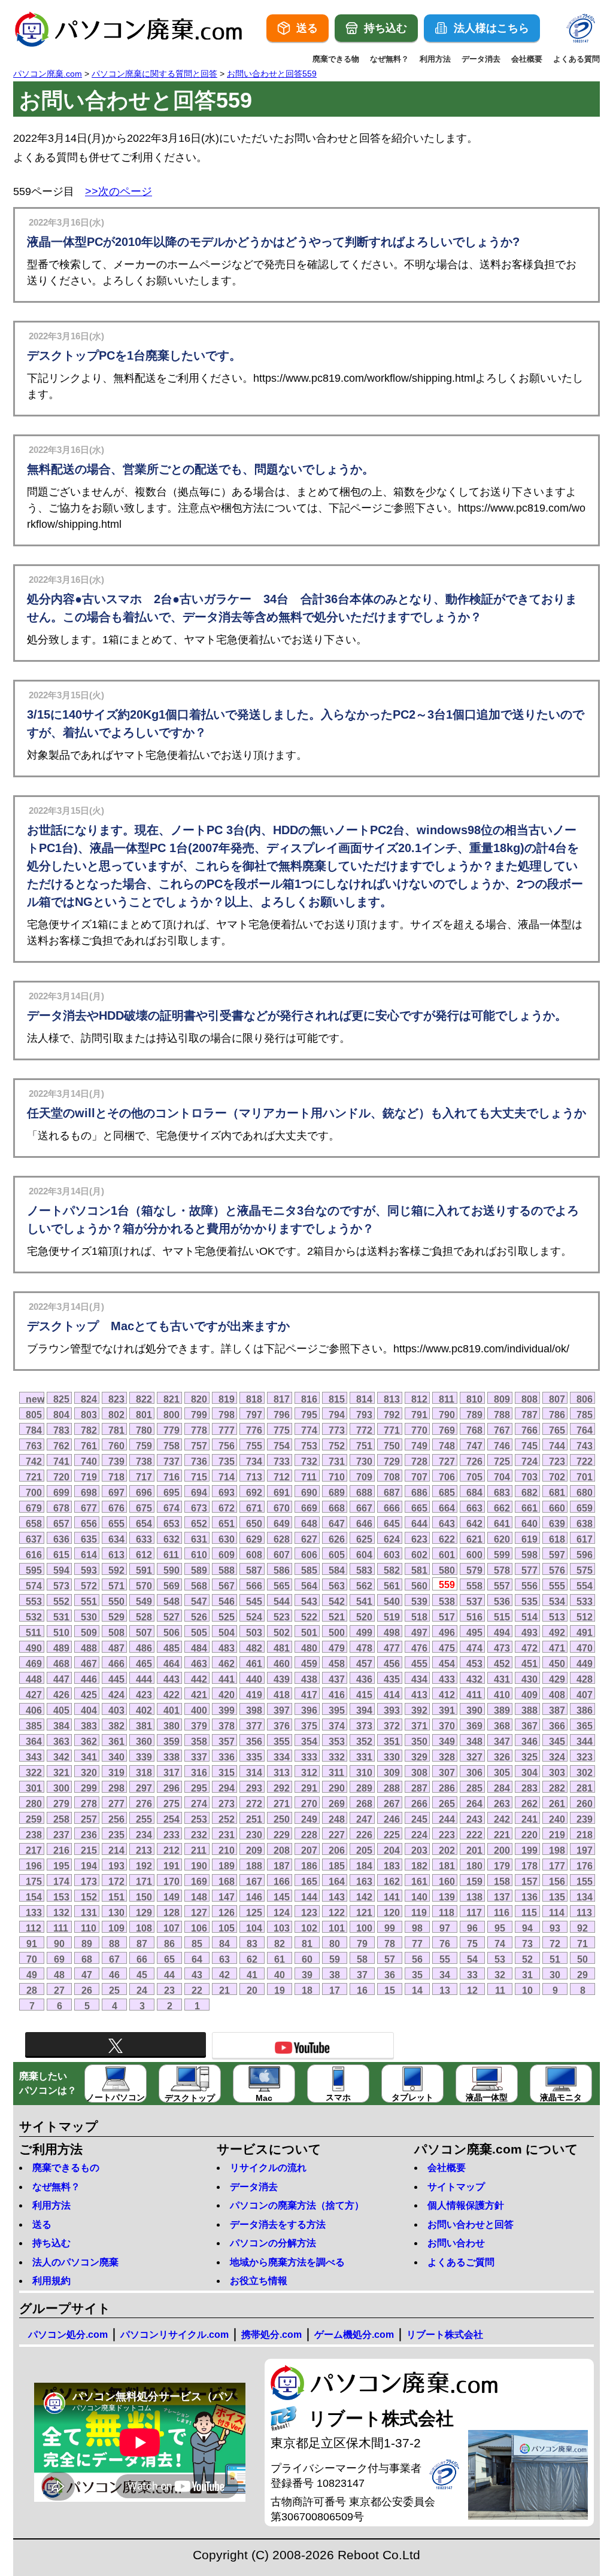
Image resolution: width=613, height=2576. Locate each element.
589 (199, 1570)
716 (172, 1477)
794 (337, 1415)
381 (144, 1726)
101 (337, 1928)
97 (445, 1928)
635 (89, 1539)
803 (89, 1415)
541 (364, 1601)
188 (254, 1866)
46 (114, 1975)
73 (527, 1944)
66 (142, 1959)
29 (582, 1975)
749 (419, 1446)
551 (89, 1601)
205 (364, 1850)
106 (199, 1928)
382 (116, 1726)
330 (392, 1757)
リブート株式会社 (445, 2335)
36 (390, 1975)
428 (585, 1679)
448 (34, 1679)
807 (557, 1399)
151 (116, 1897)
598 (529, 1555)
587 (254, 1570)
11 (500, 1990)
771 (392, 1430)
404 (89, 1710)
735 (227, 1461)
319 (116, 1772)
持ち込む (51, 2243)
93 (555, 1928)
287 (419, 1788)
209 (254, 1850)
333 (309, 1757)
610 (199, 1555)
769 (447, 1430)
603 (392, 1555)
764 (585, 1430)
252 (227, 1819)
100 (364, 1928)
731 (337, 1461)
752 (337, 1446)
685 (447, 1492)
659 (585, 1508)
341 (89, 1757)
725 (502, 1461)
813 (392, 1399)
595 (34, 1570)
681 (557, 1492)
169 (199, 1881)
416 (337, 1695)
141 (392, 1897)
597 (557, 1555)
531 (61, 1617)
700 (34, 1492)
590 (172, 1570)
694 (199, 1492)
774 (309, 1430)
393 (392, 1710)
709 (364, 1477)
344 (585, 1741)
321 (61, 1772)
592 (116, 1570)
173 (89, 1881)
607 (282, 1555)
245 (419, 1819)
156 (557, 1881)
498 (392, 1632)
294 (227, 1788)
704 (502, 1477)
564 (309, 1586)
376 (282, 1726)
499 (364, 1632)
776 (254, 1430)
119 (419, 1912)
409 (529, 1695)
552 (61, 1601)
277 (116, 1803)
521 (337, 1617)
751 (364, 1446)
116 (502, 1912)
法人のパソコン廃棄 (75, 2262)
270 (309, 1803)
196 (34, 1866)
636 (61, 1539)
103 (282, 1928)
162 (392, 1881)
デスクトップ (190, 2098)
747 (474, 1446)
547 (199, 1601)
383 (89, 1726)
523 (282, 1617)
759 (144, 1446)
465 (144, 1663)
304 (529, 1772)
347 (502, 1741)
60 (307, 1959)
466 (116, 1663)
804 (61, 1415)
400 (199, 1710)
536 (502, 1601)
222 (474, 1835)
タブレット (412, 2097)
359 (172, 1741)
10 (527, 1990)
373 (364, 1726)
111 (61, 1928)
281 (585, 1788)
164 (337, 1881)
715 (199, 1477)
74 (500, 1944)
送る (42, 2224)
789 (474, 1415)
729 (392, 1461)
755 (254, 1446)
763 (34, 1446)
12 (472, 1990)
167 (254, 1881)
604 (364, 1555)
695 (172, 1492)
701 (585, 1477)
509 (89, 1632)
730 (364, 1461)
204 (392, 1850)
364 (34, 1741)
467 (89, 1663)
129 (144, 1912)
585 (309, 1570)
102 (309, 1928)
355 (282, 1741)
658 (34, 1523)
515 (502, 1617)
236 (89, 1835)
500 (337, 1632)
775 (282, 1430)
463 (199, 1663)
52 (527, 1959)
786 (557, 1415)
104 (254, 1928)
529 (116, 1617)
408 (557, 1695)
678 (61, 1508)
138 (474, 1897)
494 (502, 1632)
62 (252, 1959)
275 (172, 1803)
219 (557, 1835)
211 (199, 1850)
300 (61, 1788)
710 (337, 1477)
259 (34, 1819)
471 (557, 1648)
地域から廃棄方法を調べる (287, 2262)
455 (419, 1663)
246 (392, 1819)
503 (254, 1632)
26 (87, 1990)
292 (282, 1788)
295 (199, 1788)
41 (252, 1975)
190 (199, 1866)
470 (585, 1648)
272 (254, 1803)
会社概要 (527, 59)
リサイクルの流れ (268, 2168)
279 (61, 1803)
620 (502, 1539)
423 (144, 1695)
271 (282, 1803)
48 (59, 1975)
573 (61, 1586)
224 (419, 1835)
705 (474, 1477)
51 (555, 1959)
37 (362, 1975)
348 (474, 1741)
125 (254, 1912)
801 (144, 1415)
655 (116, 1523)
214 (116, 1850)
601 (447, 1555)
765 (557, 1430)
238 (34, 1835)
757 (199, 1446)
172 (116, 1881)
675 (144, 1508)
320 (89, 1772)
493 (529, 1632)
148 (199, 1897)
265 (447, 1803)
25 (114, 1990)
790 (447, 1415)
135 (557, 1897)
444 (144, 1679)
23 (169, 1990)
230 (254, 1835)
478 (364, 1648)
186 (309, 1866)
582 (392, 1570)
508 (116, 1632)
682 (529, 1492)
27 (59, 1990)
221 (502, 1835)
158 (502, 1881)
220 (529, 1835)
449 (585, 1663)
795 (309, 1415)
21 (224, 1990)
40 (280, 1975)
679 (34, 1508)
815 (337, 1399)
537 (474, 1601)
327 (474, 1757)
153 (61, 1897)
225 (392, 1835)
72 (555, 1944)
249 (309, 1819)
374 (337, 1726)
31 (527, 1975)
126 (227, 1912)
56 (417, 1959)
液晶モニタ (561, 2097)
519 (392, 1617)
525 (227, 1617)
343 (34, 1757)
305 (502, 1772)
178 (529, 1866)
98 (417, 1928)
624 (392, 1539)
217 (34, 1850)
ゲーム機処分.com (354, 2335)
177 (557, 1866)
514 (529, 1617)
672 (227, 1508)
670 (282, 1508)
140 (419, 1897)
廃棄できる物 (336, 59)
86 (169, 1944)
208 (282, 1850)
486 (144, 1648)
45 (142, 1975)
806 (585, 1399)
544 (282, 1601)
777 (227, 1430)
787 (529, 1415)
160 (447, 1881)
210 (227, 1850)
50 (582, 1959)
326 (502, 1757)
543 (309, 1601)
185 (337, 1866)
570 (144, 1586)
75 (472, 1944)
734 (254, 1461)
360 (144, 1741)
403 (116, 1710)
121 (364, 1912)
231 (227, 1835)
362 (89, 1741)
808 (529, 1399)
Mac (264, 2098)
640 (529, 1523)
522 (309, 1617)
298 (116, 1788)
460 (282, 1663)
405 (61, 1710)
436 (364, 1679)
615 (61, 1555)
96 (472, 1928)
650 (254, 1523)
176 (585, 1866)
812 (419, 1399)
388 (529, 1710)
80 (335, 1944)
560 (419, 1586)
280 (34, 1803)
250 (282, 1819)
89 (87, 1944)
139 (447, 1897)
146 (254, 1897)
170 (172, 1881)
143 (337, 1897)
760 (116, 1446)
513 (557, 1617)
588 (227, 1570)
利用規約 (51, 2281)
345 (557, 1741)
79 (362, 1944)
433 (447, 1679)
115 (529, 1912)
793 (364, 1415)
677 (89, 1508)
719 (89, 1477)
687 (392, 1492)
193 (116, 1866)
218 (585, 1835)
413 (419, 1695)
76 (445, 1944)
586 (282, 1570)
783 (61, 1430)
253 (199, 1819)
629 (254, 1539)
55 (445, 1959)
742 (34, 1461)
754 (282, 1446)
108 (144, 1928)
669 (309, 1508)
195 (61, 1866)
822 (144, 1399)
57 (390, 1959)
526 (199, 1617)
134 (585, 1897)
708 (392, 1477)
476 (419, 1648)
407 (585, 1695)
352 (364, 1741)
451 (529, 1663)
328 (447, 1757)
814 (364, 1399)
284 (502, 1788)
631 (199, 1539)
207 (309, 1850)
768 (474, 1430)
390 (474, 1710)
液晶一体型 (487, 2097)
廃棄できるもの (66, 2168)
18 (307, 1990)
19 (280, 1990)
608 (254, 1555)
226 (364, 1835)
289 (364, 1788)
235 (116, 1835)
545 (254, 1601)
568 (199, 1586)
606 (309, 1555)
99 (390, 1928)
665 (419, 1508)
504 (227, 1632)
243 (474, 1819)
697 (116, 1492)
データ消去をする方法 (278, 2224)
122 (337, 1912)
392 (419, 1710)
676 (116, 1508)
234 (144, 1835)
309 (392, 1772)
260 (585, 1803)
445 (116, 1679)
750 (392, 1446)
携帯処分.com (271, 2335)
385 (34, 1726)
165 (309, 1881)
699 (61, 1492)
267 (392, 1803)
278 (89, 1803)
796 (282, 1415)
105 (227, 1928)
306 (474, 1772)
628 (282, 1539)
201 (474, 1850)
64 (197, 1959)
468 (61, 1663)
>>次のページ (119, 191)
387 (557, 1710)
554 (585, 1586)
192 (144, 1866)
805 (34, 1415)
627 (309, 1539)
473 (502, 1648)
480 (309, 1648)
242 (502, 1819)
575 (585, 1570)
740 (89, 1461)
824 (89, 1399)
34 (445, 1975)
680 (585, 1492)
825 (61, 1399)
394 (364, 1710)
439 (282, 1679)
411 (474, 1695)
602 (419, 1555)
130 (116, 1912)
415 (364, 1695)
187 (282, 1866)
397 (282, 1710)
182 (419, 1866)
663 (474, 1508)
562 (364, 1586)
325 (529, 1757)
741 (61, 1461)
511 (34, 1632)
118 (447, 1912)
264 (474, 1803)
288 (392, 1788)
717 (144, 1477)
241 (529, 1819)
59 (335, 1959)
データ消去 (481, 59)
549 (144, 1601)
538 (447, 1601)
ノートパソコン (116, 2097)
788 (502, 1415)
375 (309, 1726)
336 (227, 1757)
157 (529, 1881)
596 (585, 1555)
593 (89, 1570)
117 (474, 1912)
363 (61, 1741)
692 (254, 1492)
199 (529, 1850)
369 (474, 1726)
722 (585, 1461)
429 (557, 1679)
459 (309, 1663)
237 (61, 1835)
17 (335, 1990)
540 (392, 1601)
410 (502, 1695)
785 (585, 1415)
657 (61, 1523)
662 (502, 1508)
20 (252, 1990)
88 (114, 1944)
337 (199, 1757)
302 (585, 1772)
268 (364, 1803)
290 (337, 1788)
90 (59, 1944)
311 (336, 1772)
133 (34, 1912)
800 (172, 1415)
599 (502, 1555)
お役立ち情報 (259, 2281)
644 (419, 1523)
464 (172, 1663)
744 (557, 1446)
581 (419, 1570)
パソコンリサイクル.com (175, 2335)
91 (32, 1944)
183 (392, 1866)
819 (227, 1399)
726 (474, 1461)
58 (362, 1959)
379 (199, 1726)
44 (169, 1975)
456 (392, 1663)
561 (392, 1586)
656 (89, 1523)
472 (529, 1648)
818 (254, 1399)
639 (557, 1523)
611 (171, 1555)
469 (34, 1663)
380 (172, 1726)
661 (529, 1508)
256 (116, 1819)
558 (474, 1586)
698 (89, 1492)
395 (337, 1710)
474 (474, 1648)
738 (144, 1461)
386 (585, 1710)
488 (89, 1648)
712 (282, 1477)
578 (502, 1570)
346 (529, 1741)
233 (172, 1835)
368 (502, 1726)
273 (227, 1803)
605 (337, 1555)
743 (585, 1446)
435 (392, 1679)
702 (557, 1477)
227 (337, 1835)
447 (61, 1679)
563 (337, 1586)
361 (116, 1741)
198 (557, 1850)
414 (392, 1695)
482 (254, 1648)
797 (254, 1415)
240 (557, 1819)
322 (34, 1772)
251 (254, 1819)
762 (61, 1446)
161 (419, 1881)
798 (227, 1415)
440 (254, 1679)
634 (116, 1539)
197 (585, 1850)
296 (172, 1788)
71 (582, 1944)
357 (227, 1741)
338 (172, 1757)
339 (144, 1757)
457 (364, 1663)
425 (89, 1695)
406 (34, 1710)
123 (309, 1912)
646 (364, 1523)
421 (199, 1695)
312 (309, 1772)
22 (197, 1990)
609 (227, 1555)
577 (529, 1570)
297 (144, 1788)
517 (447, 1617)
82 (280, 1944)
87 (142, 1944)
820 (199, 1399)
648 (309, 1523)
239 (585, 1819)
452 (502, 1663)
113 (584, 1912)
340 (116, 1757)
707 (419, 1477)
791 (419, 1415)
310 (364, 1772)
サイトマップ (456, 2187)
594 (61, 1570)
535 (529, 1601)
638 (585, 1523)
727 (447, 1461)
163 (364, 1881)
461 (254, 1663)
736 (199, 1461)
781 (116, 1430)
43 (197, 1975)
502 (282, 1632)
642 (474, 1523)
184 (364, 1866)
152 (89, 1897)
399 (227, 1710)
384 (61, 1726)
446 (89, 1679)
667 (364, 1508)
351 (392, 1741)
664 (447, 1508)
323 (585, 1757)
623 (419, 1539)
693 (227, 1492)
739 (116, 1461)
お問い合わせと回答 (471, 2224)
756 (227, 1446)
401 (172, 1710)
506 (172, 1632)
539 (419, 1601)
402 (144, 1710)
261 (557, 1803)
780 (144, 1430)
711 (309, 1477)
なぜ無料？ (389, 59)
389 (502, 1710)
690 (309, 1492)
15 (390, 1990)
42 (224, 1975)
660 (557, 1508)
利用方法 (435, 59)
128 (172, 1912)
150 (144, 1897)
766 (529, 1430)
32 (500, 1975)
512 (585, 1617)
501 (309, 1632)
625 (364, 1539)
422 (172, 1695)
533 (585, 1601)
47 (87, 1975)
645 (392, 1523)
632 (172, 1539)
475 (447, 1648)
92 (582, 1928)
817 (282, 1399)
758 (172, 1446)
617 (585, 1539)
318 (144, 1772)
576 (557, 1570)
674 (172, 1508)
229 (282, 1835)
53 (500, 1959)
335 (254, 1757)
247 (364, 1819)
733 (282, 1461)
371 (419, 1726)
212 (172, 1850)
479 (337, 1648)
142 (364, 1897)
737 (172, 1461)
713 (254, 1477)
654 (144, 1523)
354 (309, 1741)
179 (502, 1866)
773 (337, 1430)
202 (447, 1850)
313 (282, 1772)
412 (447, 1695)
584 (337, 1570)
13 (445, 1990)
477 (392, 1648)
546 (227, 1601)
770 (419, 1430)
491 (585, 1632)
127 (199, 1912)
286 (447, 1788)
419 (254, 1695)
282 (557, 1788)
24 (142, 1990)
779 (172, 1430)
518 (419, 1617)
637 (34, 1539)
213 (144, 1850)
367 (529, 1726)
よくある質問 (576, 59)
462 (227, 1663)
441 (227, 1679)
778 (199, 1430)
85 (197, 1944)
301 (34, 1788)
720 (61, 1477)
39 (307, 1975)
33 (472, 1975)
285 (474, 1788)
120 (392, 1912)
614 (89, 1555)
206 (337, 1850)
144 (309, 1897)
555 (557, 1586)
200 (502, 1850)
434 (419, 1679)
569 (172, 1586)
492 (557, 1632)
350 (419, 1741)
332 (337, 1757)
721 (34, 1477)
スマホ (338, 2097)
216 (61, 1850)
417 (309, 1695)
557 (502, 1586)
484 (199, 1648)
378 (227, 1726)
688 (364, 1492)
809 (502, 1399)
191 (172, 1866)
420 (227, 1695)
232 (199, 1835)
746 (502, 1446)
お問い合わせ (456, 2243)
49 (32, 1975)
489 (61, 1648)
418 (282, 1695)
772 (364, 1430)
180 (474, 1866)
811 (447, 1399)
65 (169, 1959)
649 (282, 1523)
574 (34, 1586)
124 (282, 1912)
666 (392, 1508)
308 (419, 1772)
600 (474, 1555)
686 (419, 1492)
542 (337, 1601)
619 (529, 1539)
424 (116, 1695)
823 (116, 1399)
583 (364, 1570)
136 (529, 1897)
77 (417, 1944)
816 (309, 1399)
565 (282, 1586)
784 (34, 1430)
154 (34, 1897)
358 (199, 1741)
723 (557, 1461)
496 (447, 1632)
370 (447, 1726)
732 (309, 1461)
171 (144, 1881)
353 (337, 1741)
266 (419, 1803)
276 (144, 1803)
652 (199, 1523)
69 (59, 1959)
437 (337, 1679)
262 (529, 1803)
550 (116, 1601)
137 (502, 1897)
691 (282, 1492)
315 (227, 1772)
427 (34, 1695)
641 (502, 1523)
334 (282, 1757)
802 (116, 1415)
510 (61, 1632)
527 (172, 1617)
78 (390, 1944)
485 (172, 1648)
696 (144, 1492)
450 (557, 1663)
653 (172, 1523)
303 (557, 1772)
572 (89, 1586)
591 (144, 1570)
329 (419, 1757)
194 (89, 1866)
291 (309, 1788)
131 (89, 1912)
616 (34, 1555)
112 (34, 1928)
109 (116, 1928)
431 (502, 1679)
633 (144, 1539)
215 (89, 1850)
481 (282, 1648)
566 (254, 1586)
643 (447, 1523)
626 (337, 1539)
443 (172, 1679)
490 (34, 1648)
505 (199, 1632)
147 (227, 1897)
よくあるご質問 (461, 2262)
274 (199, 1803)
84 (224, 1944)
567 (227, 1586)
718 (116, 1477)
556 (529, 1586)
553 (34, 1601)
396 (309, 1710)
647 (337, 1523)
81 (307, 1944)
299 (89, 1788)
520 (364, 1617)
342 (61, 1757)
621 (474, 1539)
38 (335, 1975)
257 (89, 1819)
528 (144, 1617)
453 (474, 1663)
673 (199, 1508)
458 (337, 1663)
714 (227, 1477)
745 (529, 1446)
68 (87, 1959)
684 (474, 1492)
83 (252, 1944)
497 (419, 1632)
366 (557, 1726)
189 (227, 1866)
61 (280, 1959)
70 (32, 1959)
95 (500, 1928)
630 (227, 1539)
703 (529, 1477)
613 (116, 1555)
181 (447, 1866)
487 (116, 1648)
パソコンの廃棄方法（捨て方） (297, 2205)
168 (227, 1881)
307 (447, 1772)
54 (472, 1959)
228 (309, 1835)
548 (172, 1601)
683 (502, 1492)
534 (557, 1601)
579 (474, 1570)
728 (419, 1461)
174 (61, 1881)
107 (172, 1928)
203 (419, 1850)
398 (254, 1710)
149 (172, 1897)
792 (392, 1415)
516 (474, 1617)
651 (227, 1523)
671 (254, 1508)
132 (61, 1912)
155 (585, 1881)
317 (172, 1772)
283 (529, 1788)
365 (585, 1726)
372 (392, 1726)
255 (144, 1819)
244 (447, 1819)
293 (254, 1788)
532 (34, 1617)
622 (447, 1539)
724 (529, 1461)
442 (199, 1679)
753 (309, 1446)
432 (474, 1679)
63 (224, 1959)
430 (529, 1679)
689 (337, 1492)
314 (254, 1772)
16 (362, 1990)
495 (474, 1632)
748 (447, 1446)
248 (337, 1819)
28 (32, 1990)
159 (474, 1881)
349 (447, 1741)
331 (364, 1757)
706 (447, 1477)
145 (282, 1897)
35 (417, 1975)
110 (89, 1928)
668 (337, 1508)
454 (447, 1663)
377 (254, 1726)
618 (557, 1539)
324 (557, 1757)
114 (557, 1912)
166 (282, 1881)
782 (89, 1430)
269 (337, 1803)
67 (114, 1959)
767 (502, 1430)
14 (417, 1990)
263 (502, 1803)
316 (199, 1772)
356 (254, 1741)
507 (144, 1632)
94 (527, 1928)
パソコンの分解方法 (273, 2243)
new (35, 1399)
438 (309, 1679)
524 (254, 1617)
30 (555, 1975)
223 (447, 1835)
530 (89, 1617)
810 (474, 1399)
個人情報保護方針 (466, 2205)
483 (227, 1648)
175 (34, 1881)
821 (172, 1399)
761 (89, 1446)
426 (61, 1695)
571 (116, 1586)
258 (61, 1819)
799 (199, 1415)
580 (447, 1570)
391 (447, 1710)
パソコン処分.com (68, 2335)
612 (144, 1555)
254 (172, 1819)
